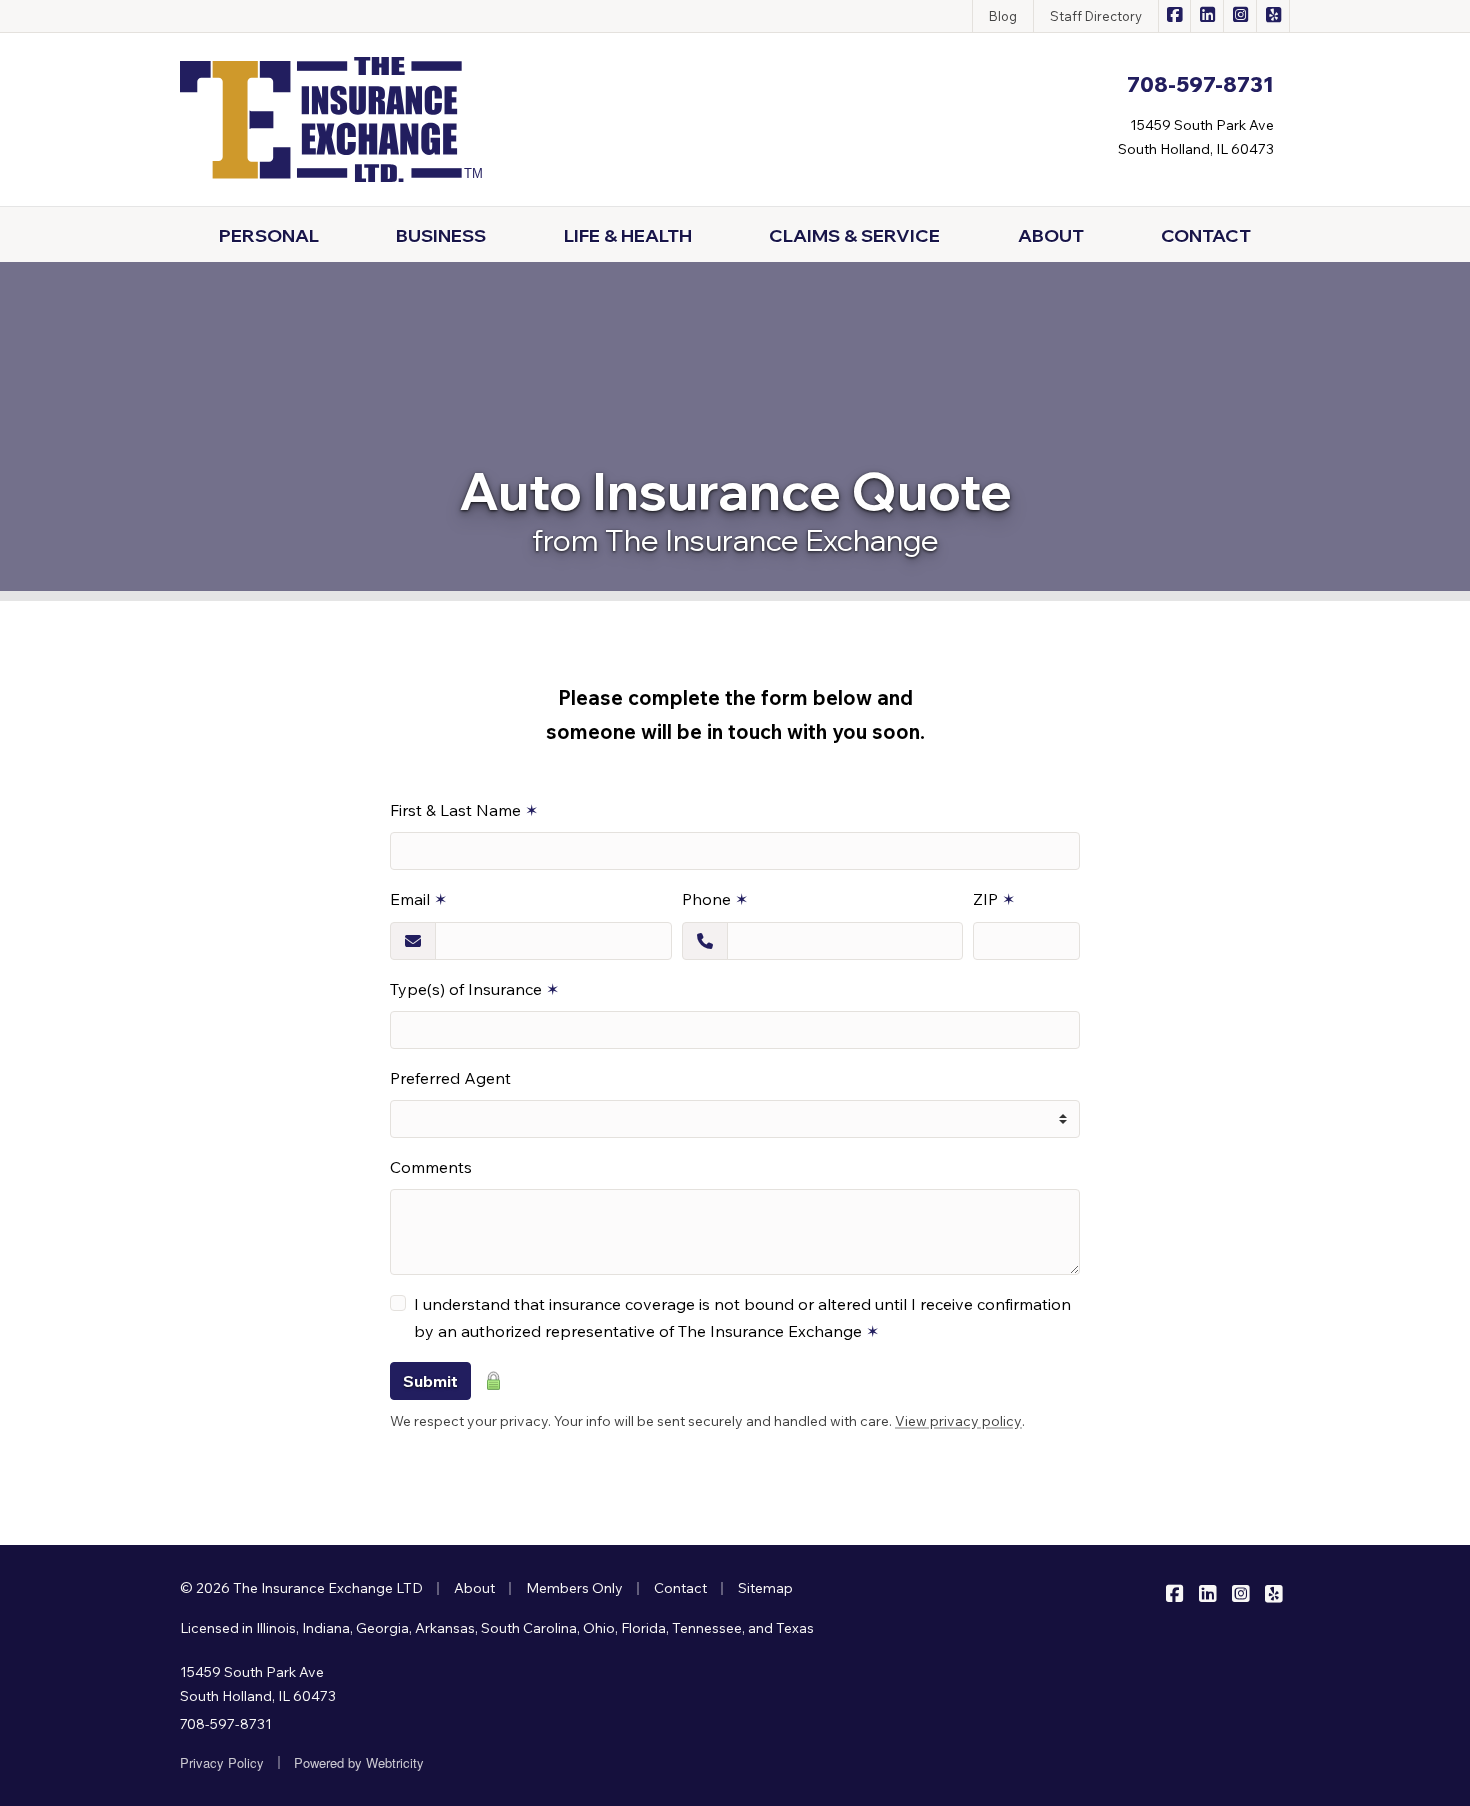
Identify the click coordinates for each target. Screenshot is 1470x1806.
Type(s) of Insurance (474, 989)
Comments (431, 1167)
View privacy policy (958, 1421)
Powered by (359, 1762)
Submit (430, 1381)
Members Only (574, 1588)
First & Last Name (464, 810)
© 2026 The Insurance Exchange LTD (301, 1588)
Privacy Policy (222, 1762)
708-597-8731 (226, 1724)
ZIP (994, 899)
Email (418, 899)
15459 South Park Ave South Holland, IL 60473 (258, 1684)
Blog (1003, 16)
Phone (715, 899)
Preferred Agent (450, 1078)
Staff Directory (1096, 16)
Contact (680, 1588)
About (474, 1588)
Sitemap (765, 1588)
